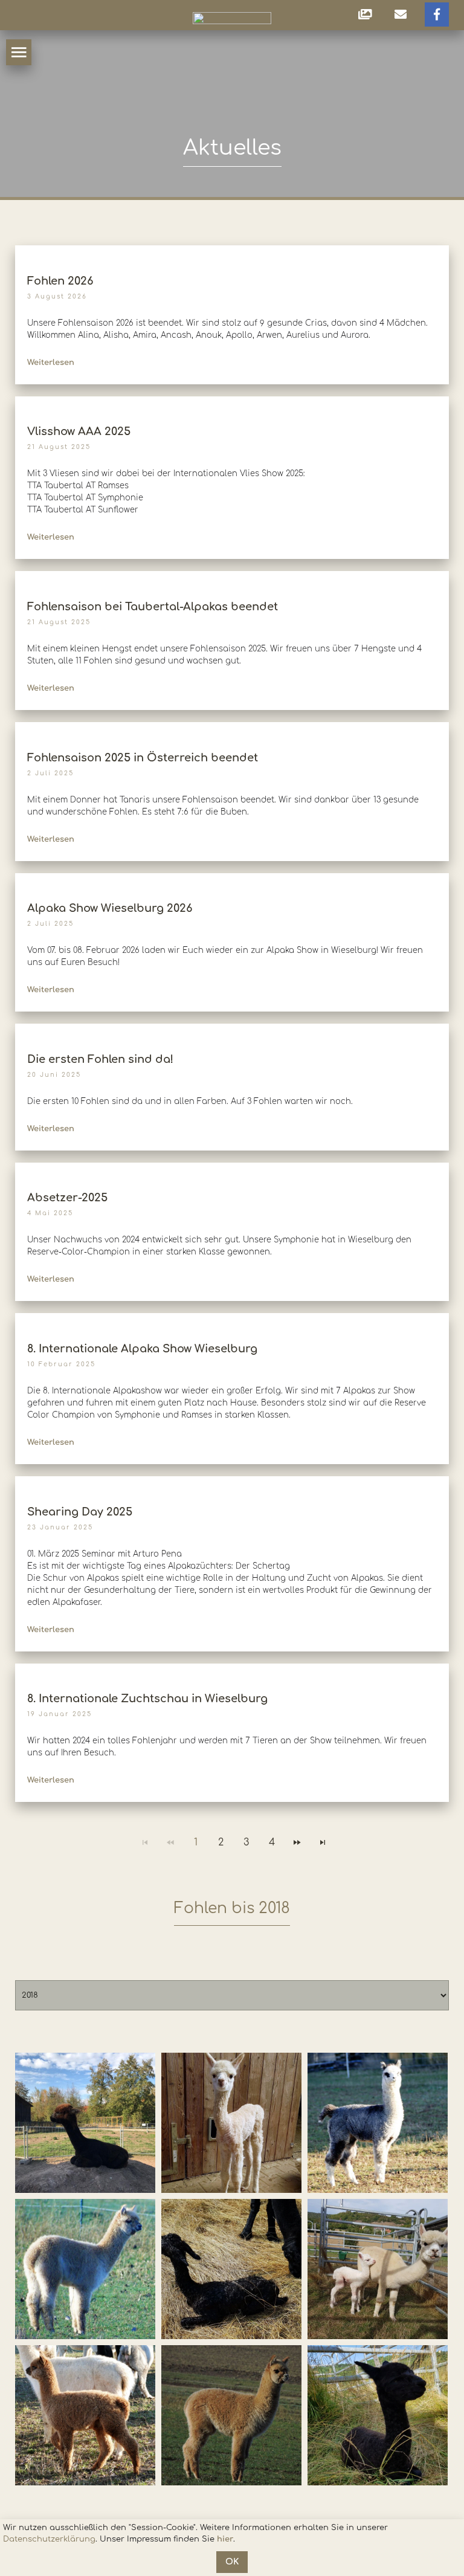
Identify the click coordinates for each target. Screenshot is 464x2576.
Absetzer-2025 (67, 1198)
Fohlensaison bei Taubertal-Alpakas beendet (153, 607)
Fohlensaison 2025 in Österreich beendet (143, 758)
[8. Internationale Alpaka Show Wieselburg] (232, 1319)
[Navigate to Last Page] (323, 1842)
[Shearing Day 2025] (232, 1482)
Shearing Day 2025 (80, 1512)
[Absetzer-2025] (232, 1168)
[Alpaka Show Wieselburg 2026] (232, 878)
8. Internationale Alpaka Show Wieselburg (142, 1349)
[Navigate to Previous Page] (170, 1842)
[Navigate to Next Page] (297, 1842)
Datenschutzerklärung (49, 2539)
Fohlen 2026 (60, 281)
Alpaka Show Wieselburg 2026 (110, 908)
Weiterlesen (51, 363)
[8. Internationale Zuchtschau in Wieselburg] (232, 1669)
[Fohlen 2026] (232, 251)
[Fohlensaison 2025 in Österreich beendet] (232, 728)
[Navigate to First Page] (145, 1842)
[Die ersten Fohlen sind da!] (232, 1029)
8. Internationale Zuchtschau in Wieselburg (147, 1699)
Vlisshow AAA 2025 (79, 431)
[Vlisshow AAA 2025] (232, 402)
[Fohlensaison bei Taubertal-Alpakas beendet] (232, 577)
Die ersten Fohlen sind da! (100, 1059)
